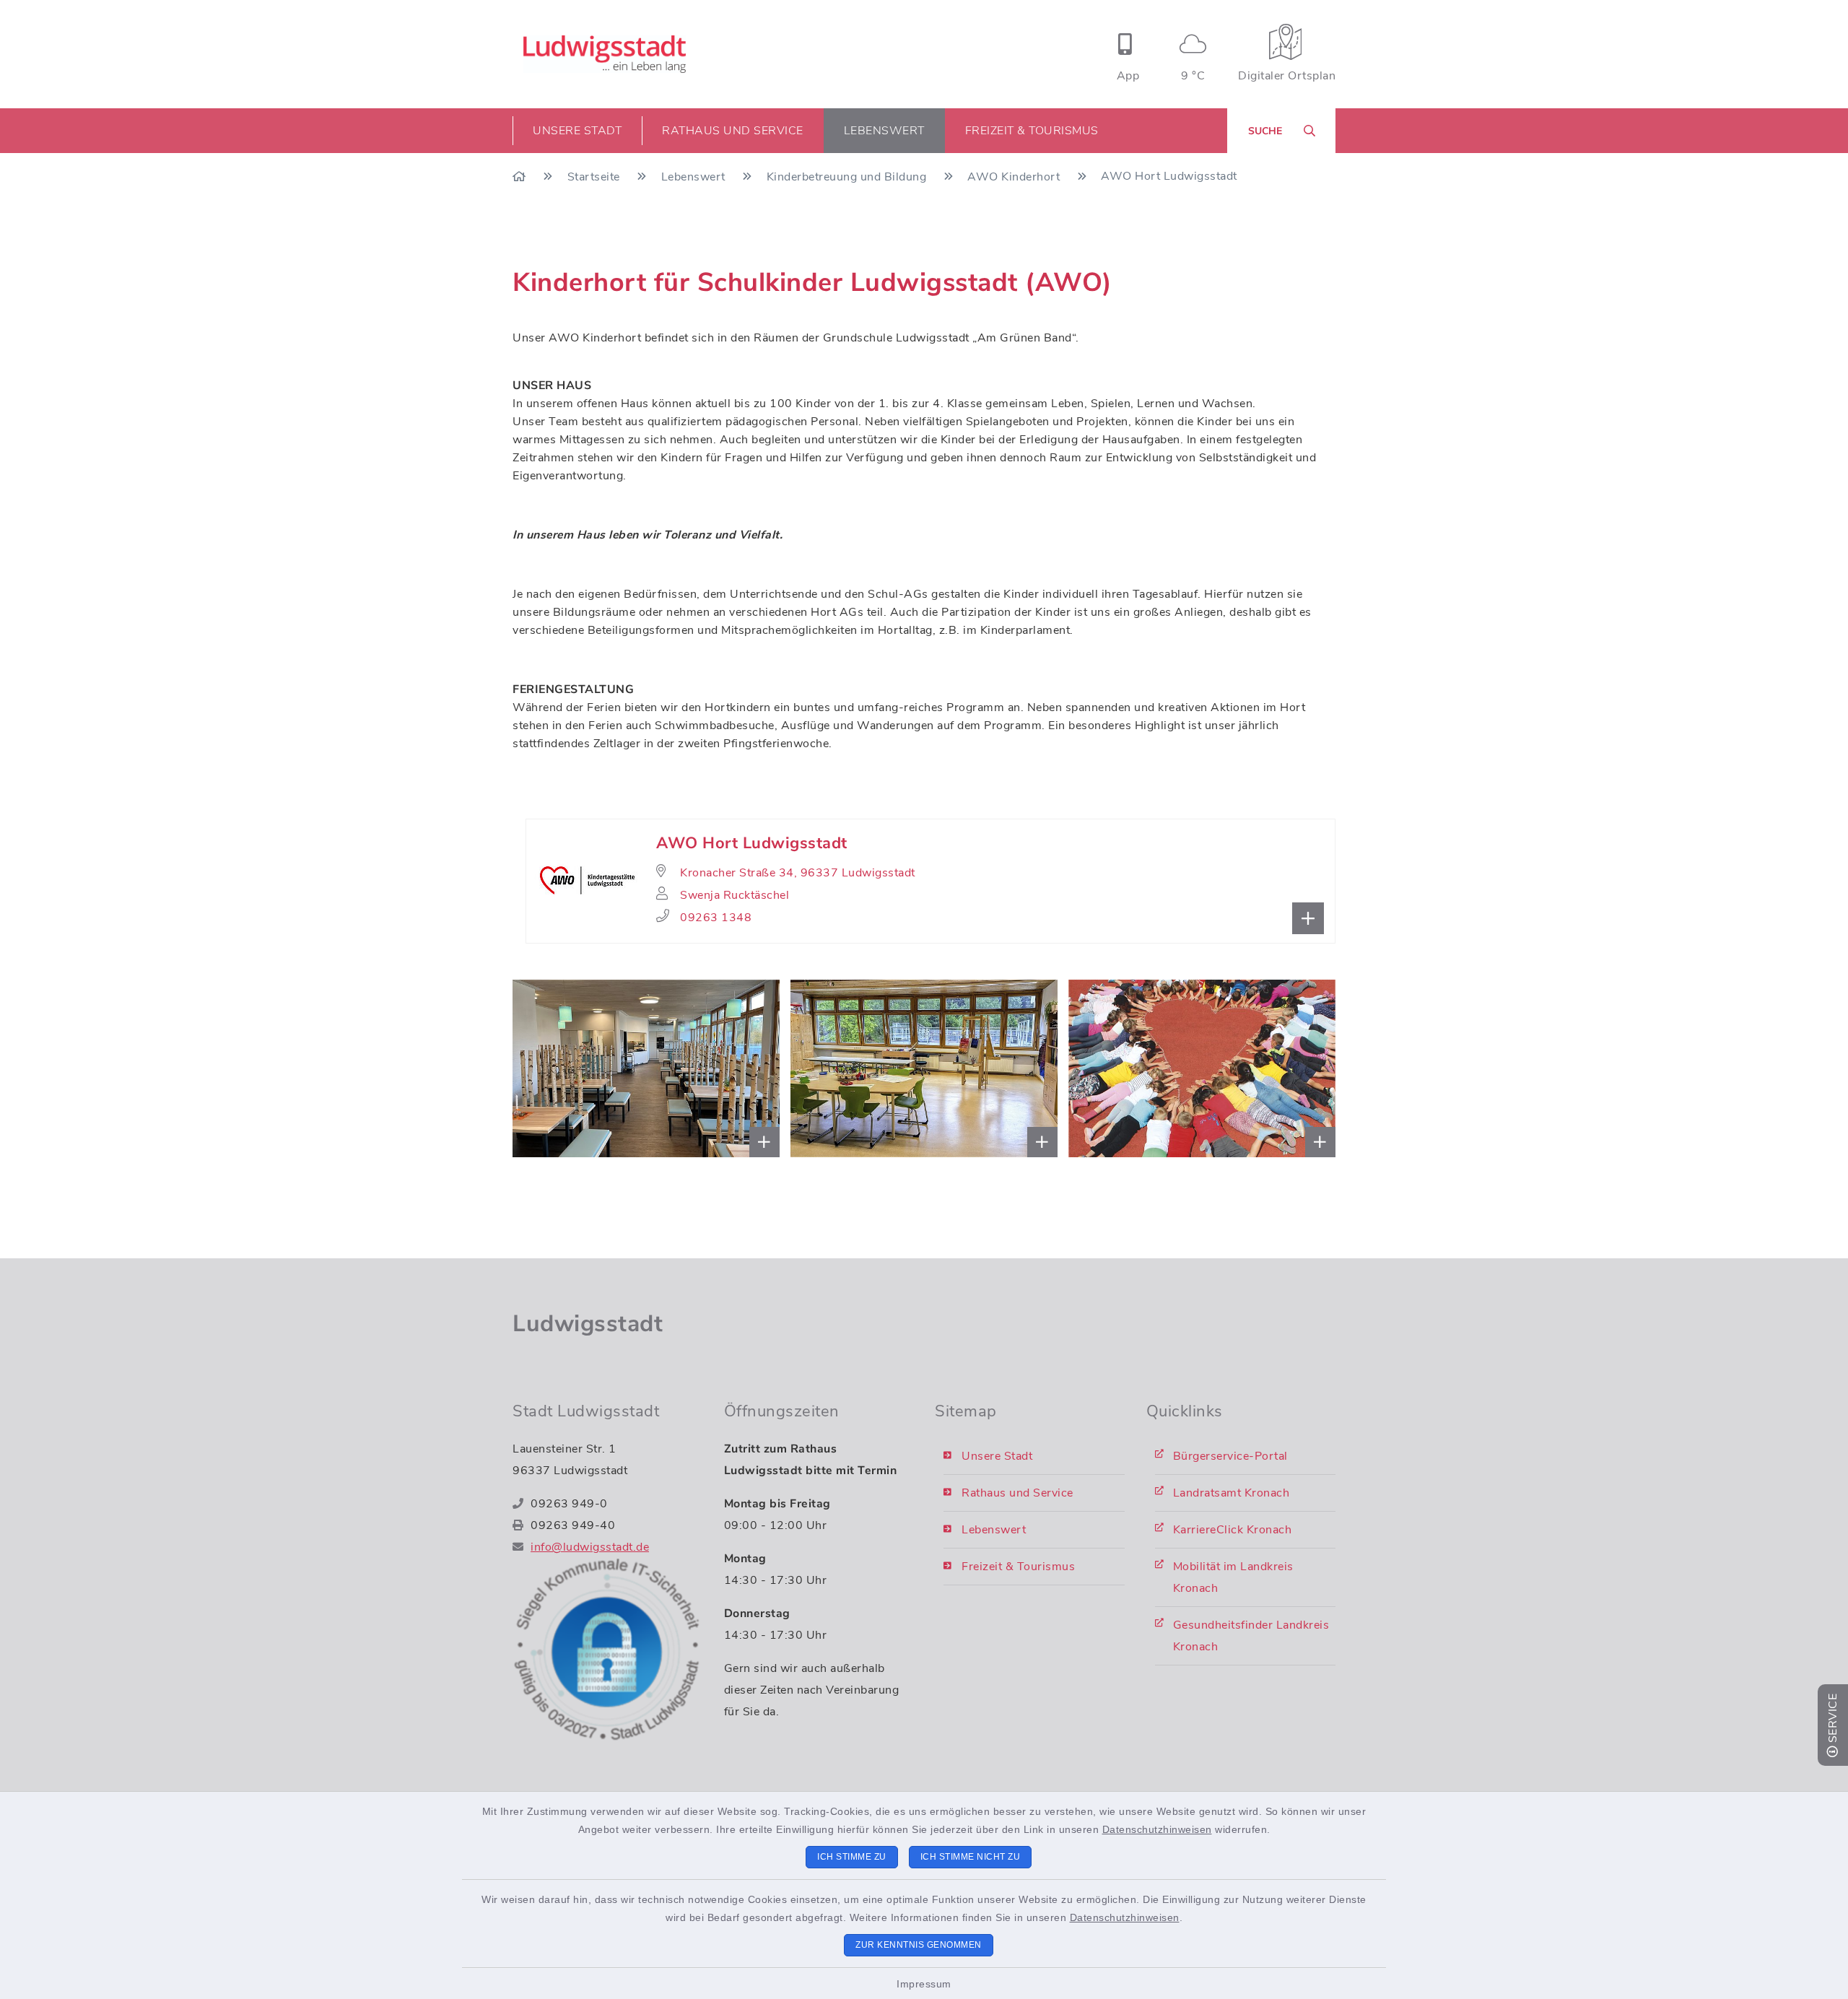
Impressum (924, 1984)
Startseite (596, 177)
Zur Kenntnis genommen (919, 1945)
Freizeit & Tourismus (1018, 1567)
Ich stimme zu (852, 1857)
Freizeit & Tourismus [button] (1032, 131)
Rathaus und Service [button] (733, 131)
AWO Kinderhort (1015, 177)
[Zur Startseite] (521, 177)
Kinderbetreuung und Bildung (848, 177)
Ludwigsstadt (588, 1324)
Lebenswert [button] (884, 131)
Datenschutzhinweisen (1157, 1829)
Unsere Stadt (997, 1456)
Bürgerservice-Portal (1230, 1456)
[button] (930, 881)
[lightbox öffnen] (557, 1069)
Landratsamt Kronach (1232, 1493)
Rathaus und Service (1017, 1493)
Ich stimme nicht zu (971, 1857)
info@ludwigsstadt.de (590, 1547)
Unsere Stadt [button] (577, 131)
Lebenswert (695, 177)
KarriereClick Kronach (1233, 1530)
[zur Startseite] (605, 54)
